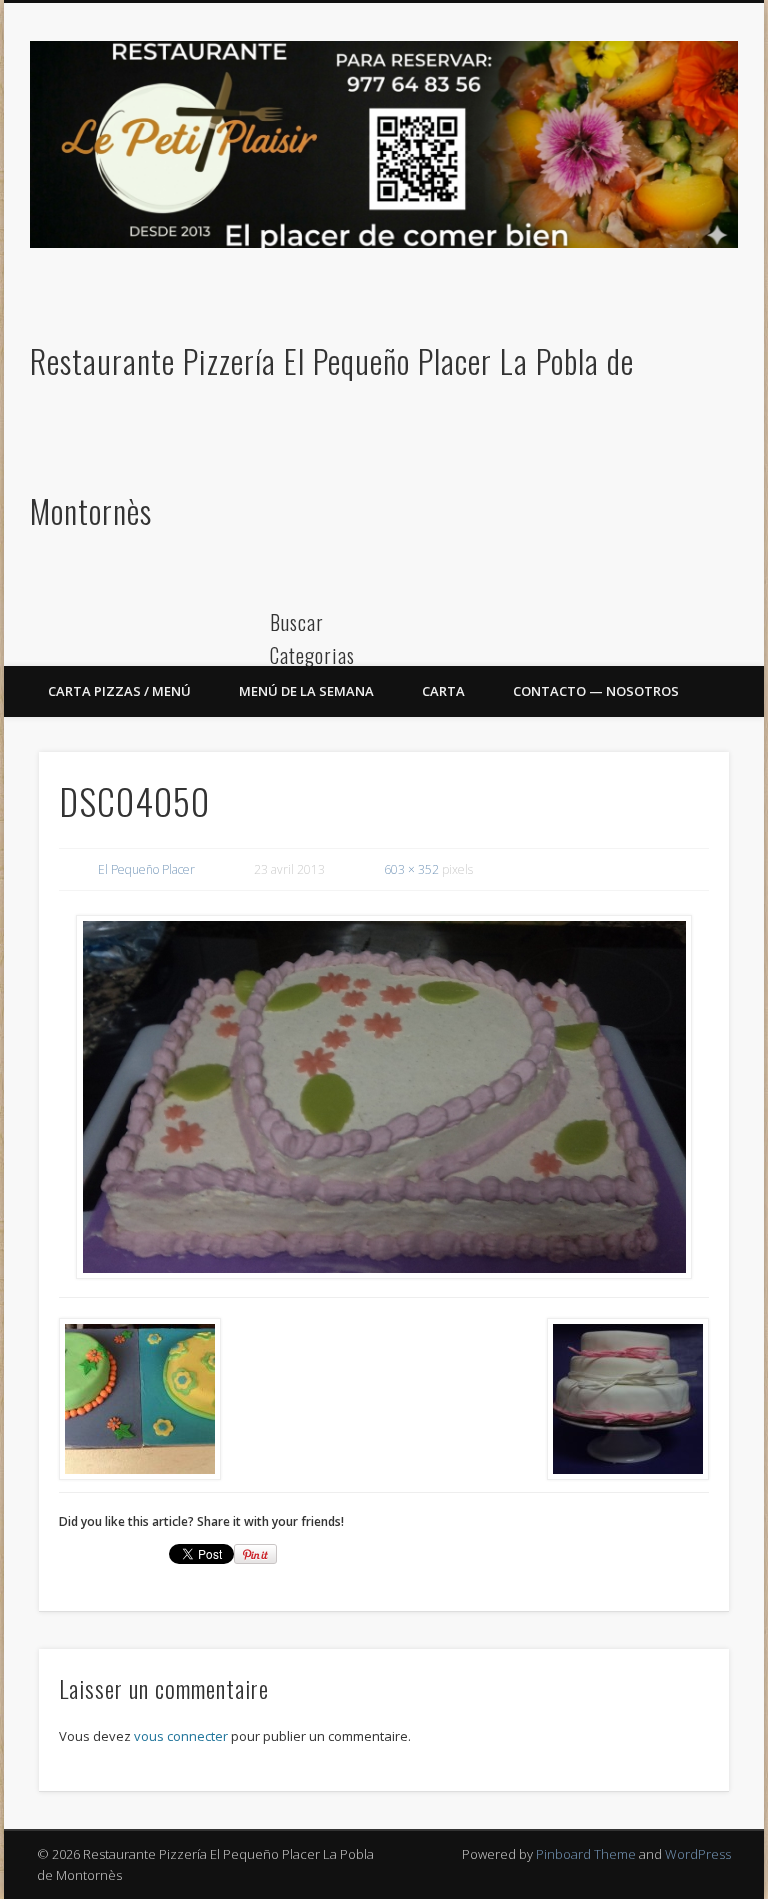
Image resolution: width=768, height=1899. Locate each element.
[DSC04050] (384, 1097)
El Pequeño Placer (146, 869)
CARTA (443, 691)
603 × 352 (411, 869)
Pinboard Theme (586, 1854)
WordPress (698, 1854)
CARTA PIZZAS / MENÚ (119, 691)
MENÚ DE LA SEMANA (306, 691)
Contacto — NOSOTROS (596, 691)
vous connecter (181, 1736)
